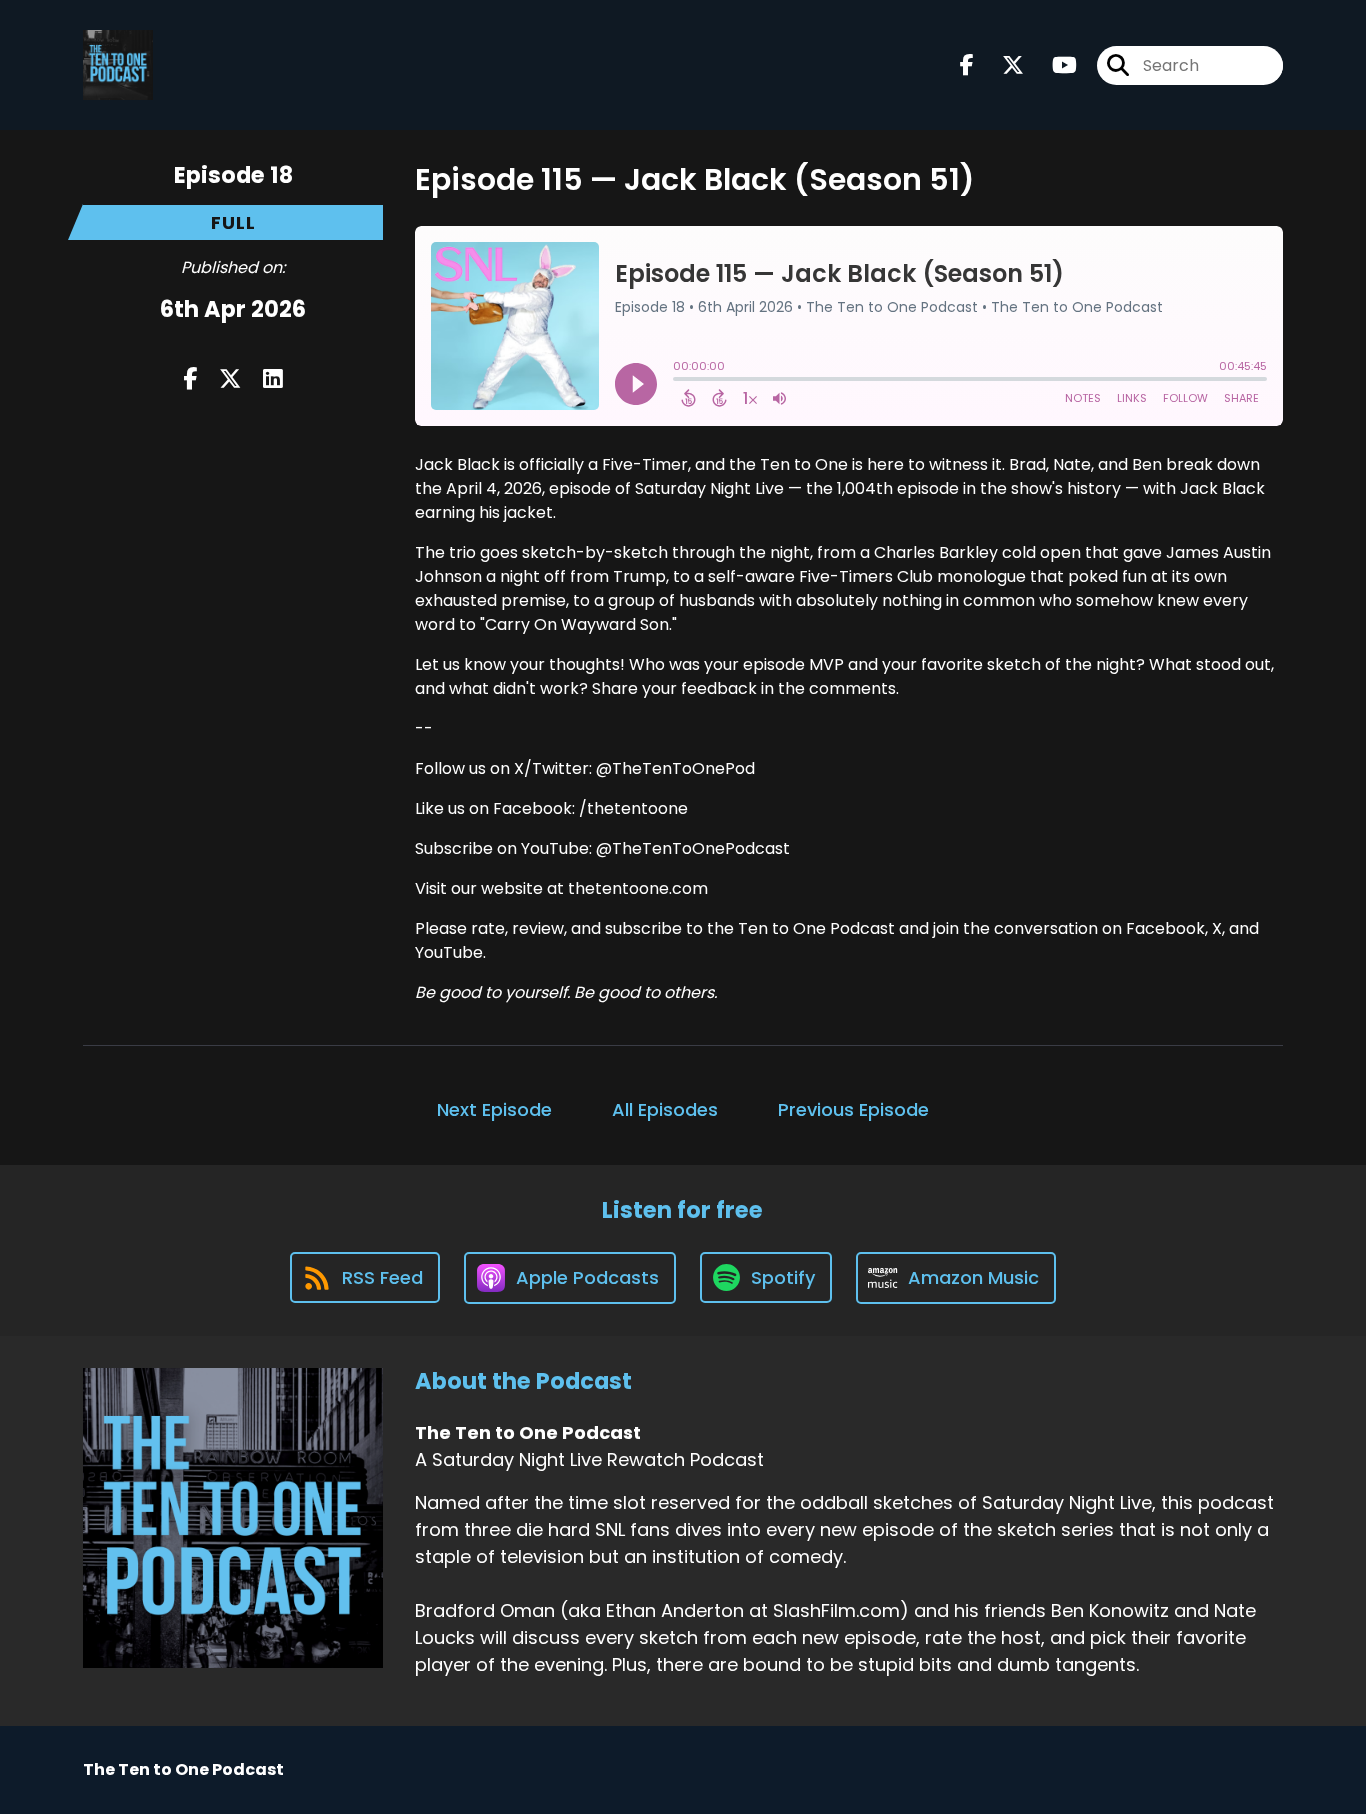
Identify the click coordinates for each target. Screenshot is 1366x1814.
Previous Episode (853, 1109)
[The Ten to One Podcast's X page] (1001, 65)
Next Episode (494, 1109)
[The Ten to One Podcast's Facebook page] (967, 65)
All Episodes (665, 1109)
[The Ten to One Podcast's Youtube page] (1052, 65)
